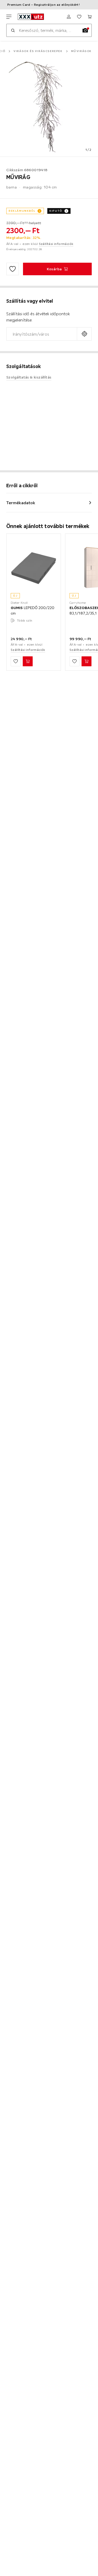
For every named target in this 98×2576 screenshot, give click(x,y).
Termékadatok (21, 503)
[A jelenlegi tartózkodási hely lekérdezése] (84, 334)
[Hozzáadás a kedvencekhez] (13, 269)
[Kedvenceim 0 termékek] (79, 17)
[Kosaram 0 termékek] (90, 17)
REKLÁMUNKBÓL (22, 211)
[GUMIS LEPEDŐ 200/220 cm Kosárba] (28, 661)
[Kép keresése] (85, 30)
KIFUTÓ (56, 211)
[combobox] (42, 334)
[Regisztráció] (69, 17)
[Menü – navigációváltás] (9, 17)
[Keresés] (13, 30)
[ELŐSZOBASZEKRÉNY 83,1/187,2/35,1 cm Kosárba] (87, 661)
